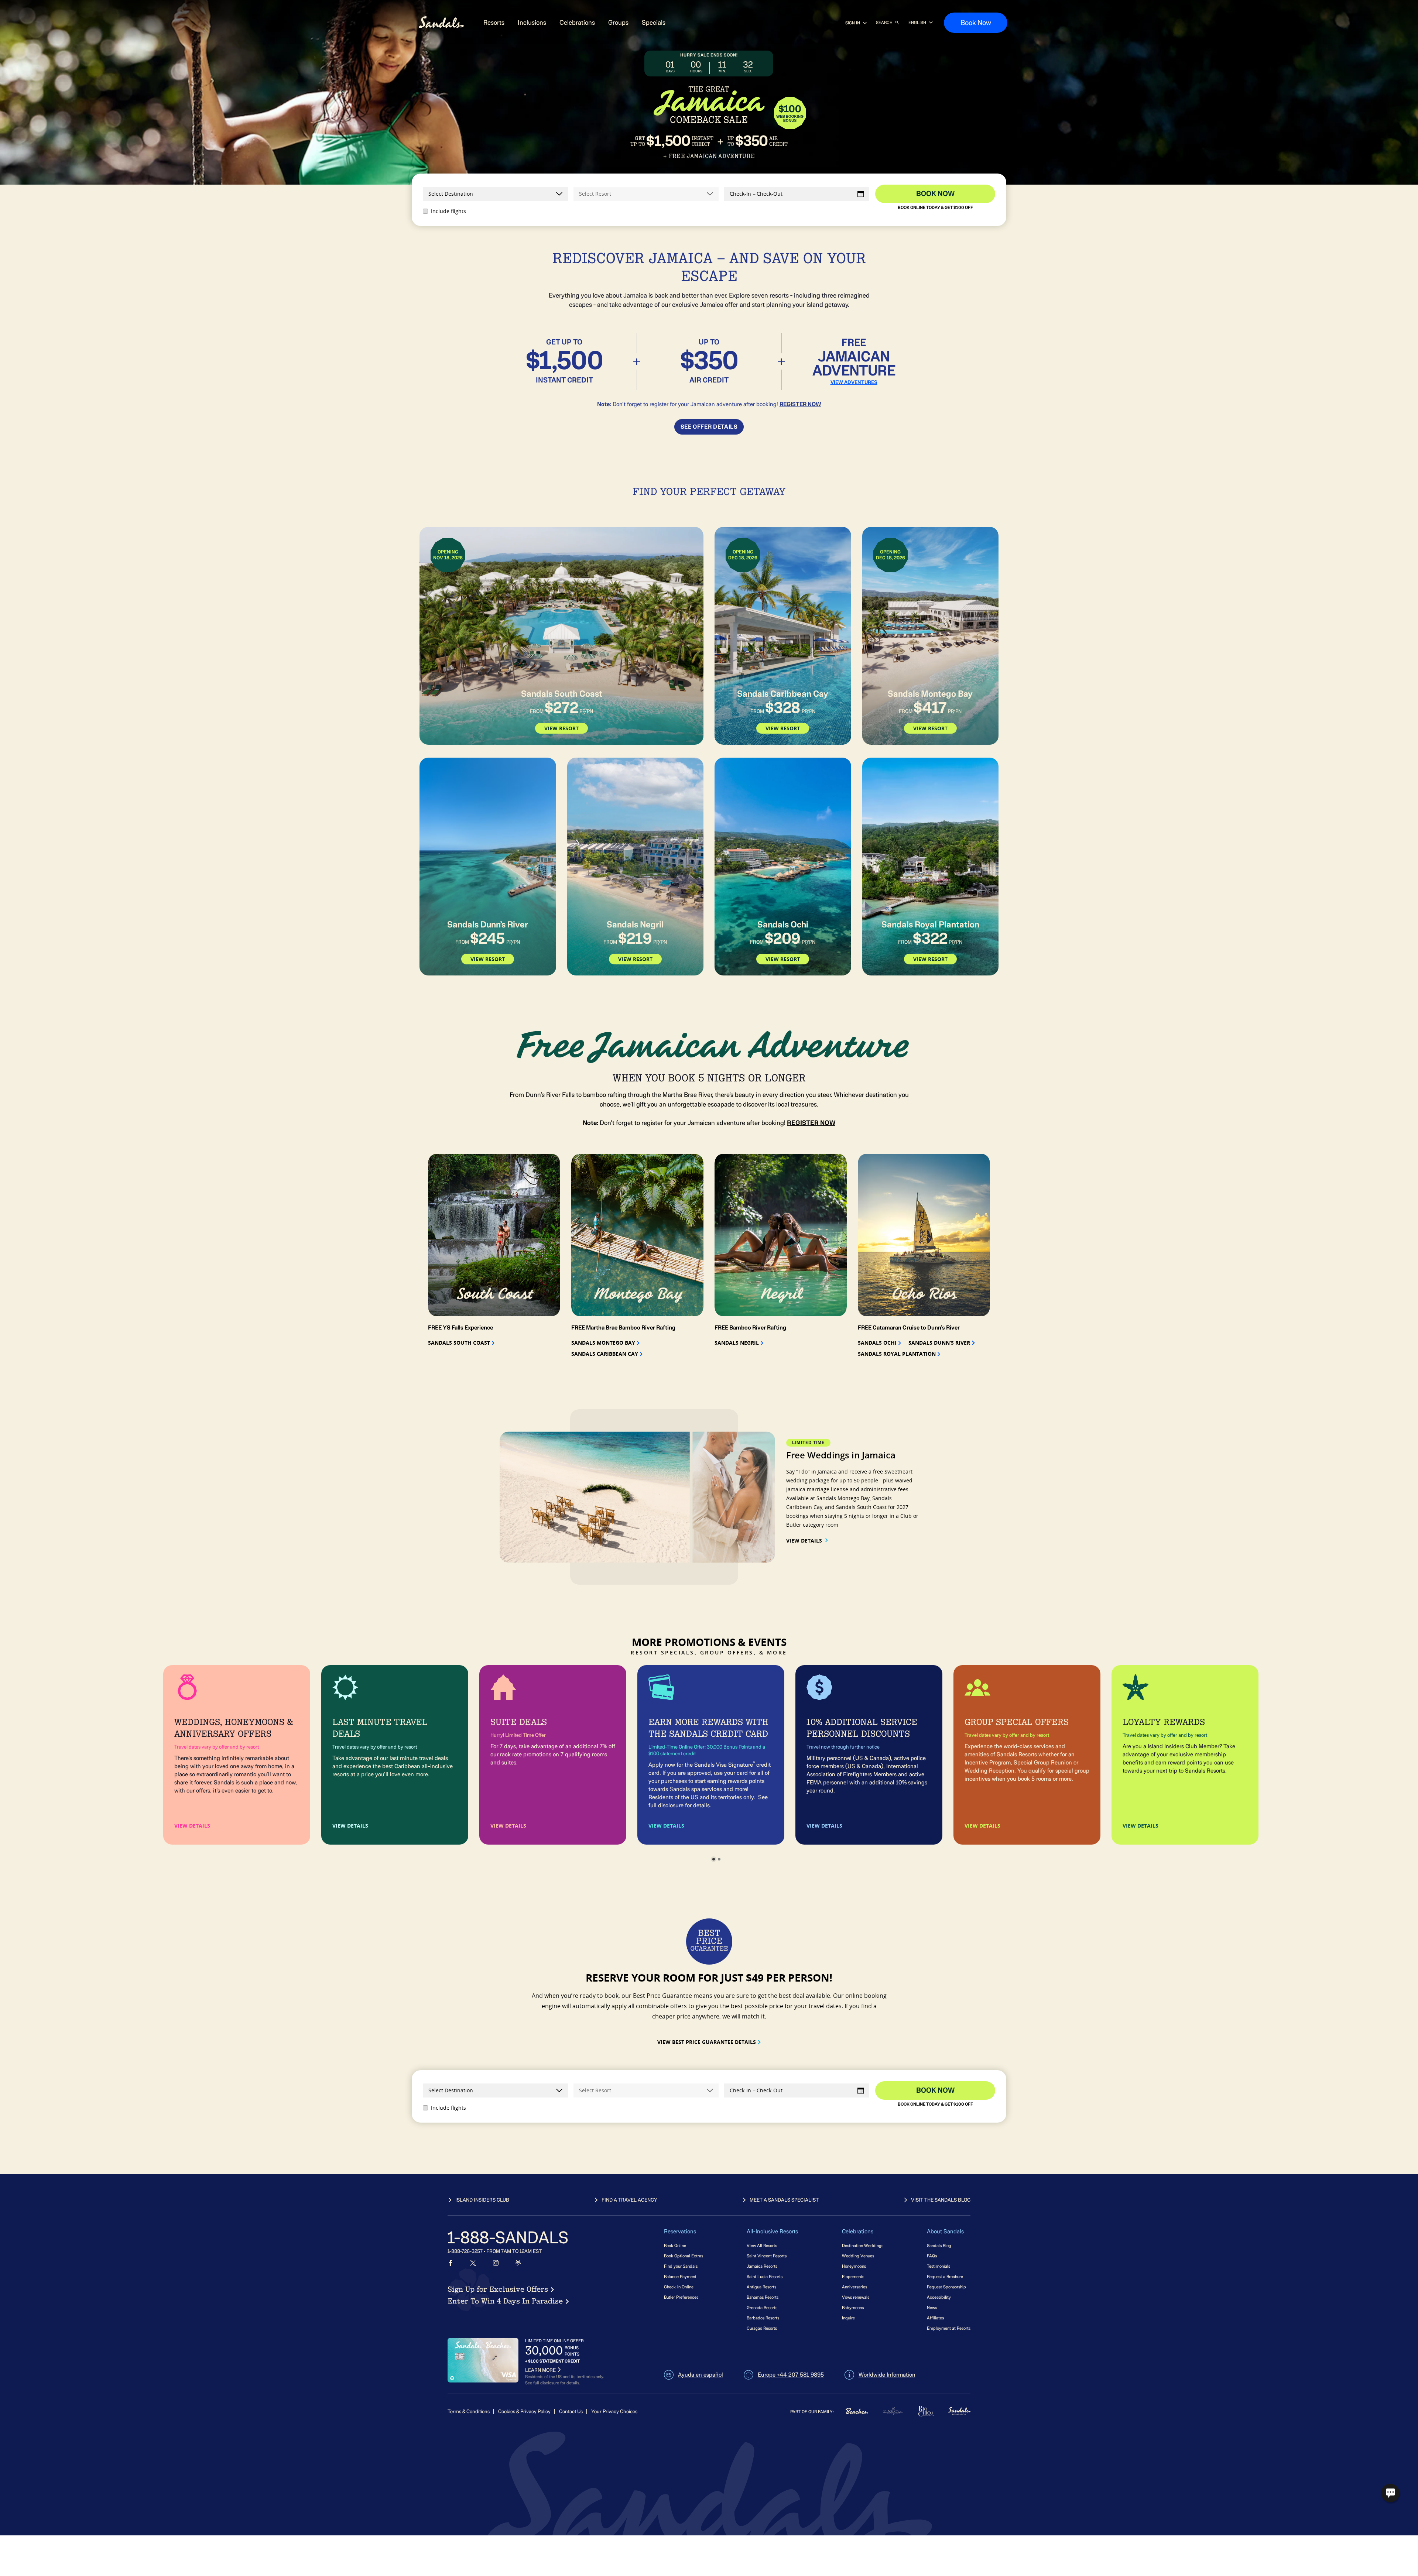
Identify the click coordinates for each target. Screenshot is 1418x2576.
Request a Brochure (945, 2276)
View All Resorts (762, 2245)
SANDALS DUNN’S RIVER (939, 1343)
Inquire (848, 2318)
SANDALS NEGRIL (737, 1343)
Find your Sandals (681, 2266)
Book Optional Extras (684, 2256)
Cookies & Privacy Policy (524, 2412)
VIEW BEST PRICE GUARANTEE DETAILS (707, 2042)
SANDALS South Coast (459, 1343)
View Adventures (854, 383)
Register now (800, 404)
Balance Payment (680, 2276)
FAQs (932, 2256)
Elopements (853, 2276)
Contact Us (571, 2412)
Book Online (675, 2245)
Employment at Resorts (949, 2328)
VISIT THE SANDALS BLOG (941, 2200)
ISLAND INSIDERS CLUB (482, 2200)
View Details (804, 1541)
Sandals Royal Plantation (897, 1354)
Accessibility (939, 2297)
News (932, 2307)
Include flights (448, 211)
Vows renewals (856, 2297)
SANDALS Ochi (877, 1343)
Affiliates (935, 2318)
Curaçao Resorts (762, 2328)
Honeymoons (854, 2266)
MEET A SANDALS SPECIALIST (784, 2200)
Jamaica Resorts (762, 2266)
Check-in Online (679, 2287)
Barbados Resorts (763, 2318)
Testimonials (939, 2266)
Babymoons (853, 2307)
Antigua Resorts (761, 2287)
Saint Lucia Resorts (765, 2276)
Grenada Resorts (762, 2307)
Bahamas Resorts (763, 2297)
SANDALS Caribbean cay (605, 1354)
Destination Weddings (863, 2245)
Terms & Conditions (469, 2412)
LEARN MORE (540, 2370)
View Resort (561, 728)
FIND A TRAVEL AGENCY (629, 2200)
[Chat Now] (1390, 2493)
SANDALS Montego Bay (603, 1343)
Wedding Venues (858, 2256)
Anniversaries (854, 2287)
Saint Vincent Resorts (767, 2256)
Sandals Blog (939, 2245)
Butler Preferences (681, 2297)
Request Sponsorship (946, 2287)
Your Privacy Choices (614, 2412)
